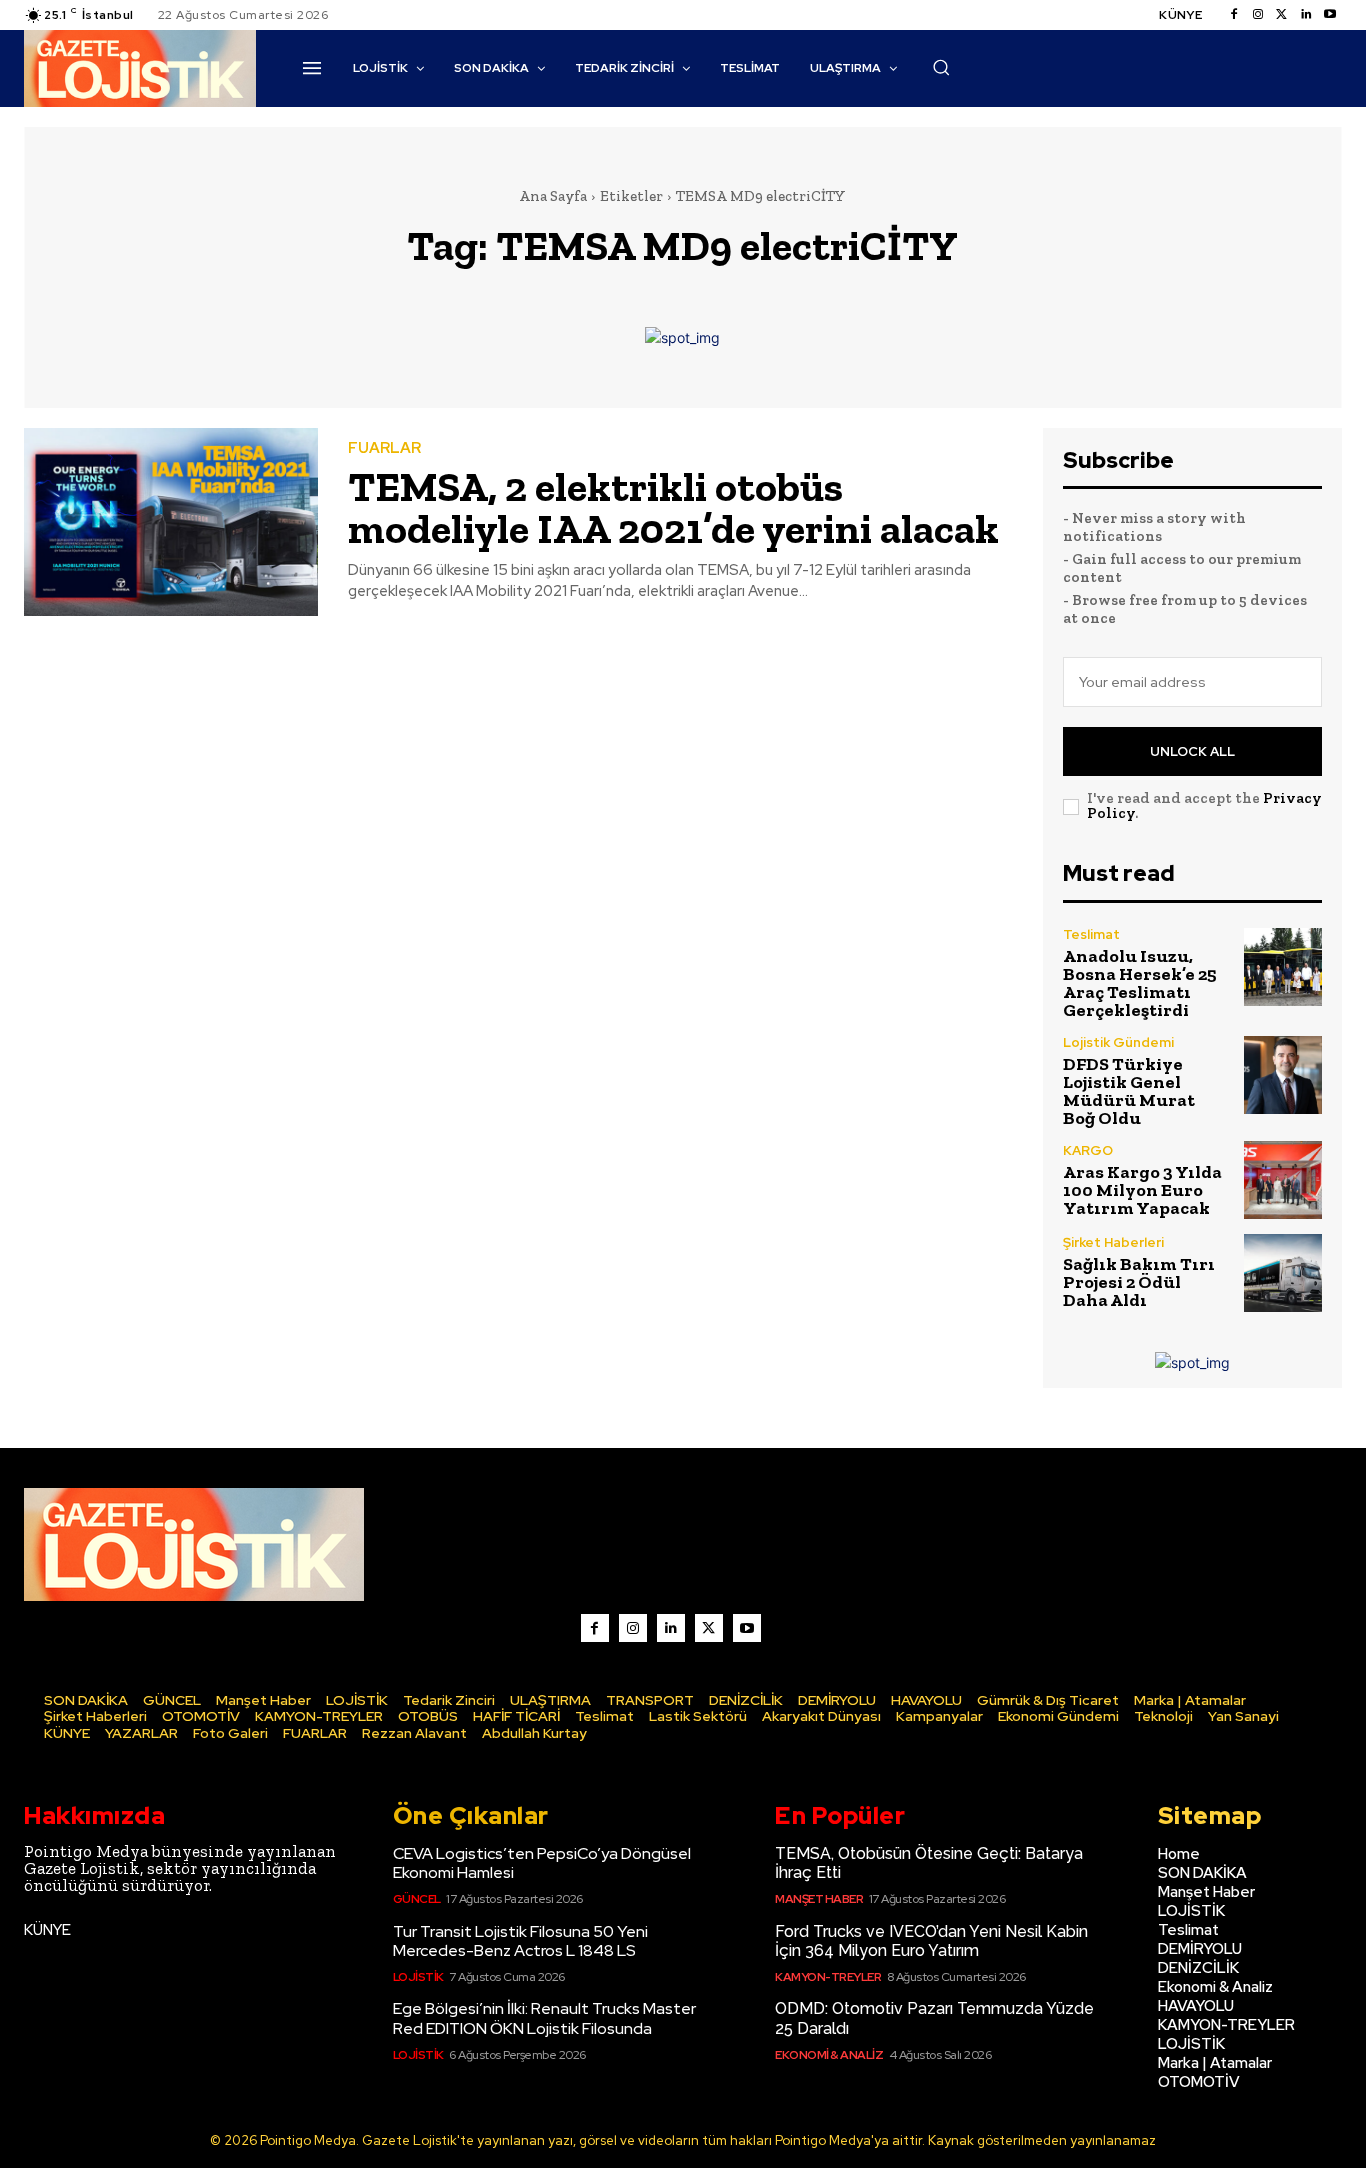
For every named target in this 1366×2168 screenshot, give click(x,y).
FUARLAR (384, 448)
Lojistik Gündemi (1118, 1042)
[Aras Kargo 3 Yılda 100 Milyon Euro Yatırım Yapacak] (1283, 1180)
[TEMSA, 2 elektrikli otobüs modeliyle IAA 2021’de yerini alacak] (171, 522)
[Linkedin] (1306, 15)
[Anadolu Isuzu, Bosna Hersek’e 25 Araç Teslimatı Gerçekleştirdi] (1283, 967)
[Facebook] (1234, 15)
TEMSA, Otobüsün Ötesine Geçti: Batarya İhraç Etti (929, 1863)
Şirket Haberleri (1113, 1242)
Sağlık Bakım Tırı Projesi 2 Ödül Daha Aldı (1139, 1282)
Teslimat (1091, 934)
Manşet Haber (819, 1899)
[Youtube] (1330, 15)
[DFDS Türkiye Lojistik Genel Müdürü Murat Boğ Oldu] (1283, 1075)
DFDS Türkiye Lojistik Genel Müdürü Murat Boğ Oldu (1129, 1091)
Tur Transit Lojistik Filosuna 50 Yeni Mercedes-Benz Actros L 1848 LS (520, 1941)
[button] (941, 67)
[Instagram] (1258, 15)
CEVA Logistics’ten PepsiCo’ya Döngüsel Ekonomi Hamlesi (542, 1863)
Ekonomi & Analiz (829, 2055)
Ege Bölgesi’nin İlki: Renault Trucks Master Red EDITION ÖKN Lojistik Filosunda (544, 2018)
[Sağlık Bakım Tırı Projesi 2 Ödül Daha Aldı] (1283, 1273)
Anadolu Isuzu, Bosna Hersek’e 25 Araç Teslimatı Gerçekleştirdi (1140, 983)
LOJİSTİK (418, 1977)
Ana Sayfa (553, 196)
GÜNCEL (417, 1899)
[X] (709, 1628)
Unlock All (1192, 751)
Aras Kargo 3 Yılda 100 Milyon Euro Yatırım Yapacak (1142, 1190)
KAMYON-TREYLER (828, 1977)
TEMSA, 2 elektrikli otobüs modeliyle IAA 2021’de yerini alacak (673, 507)
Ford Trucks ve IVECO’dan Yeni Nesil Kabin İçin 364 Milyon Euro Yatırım (931, 1941)
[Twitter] (1282, 15)
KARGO (1088, 1150)
